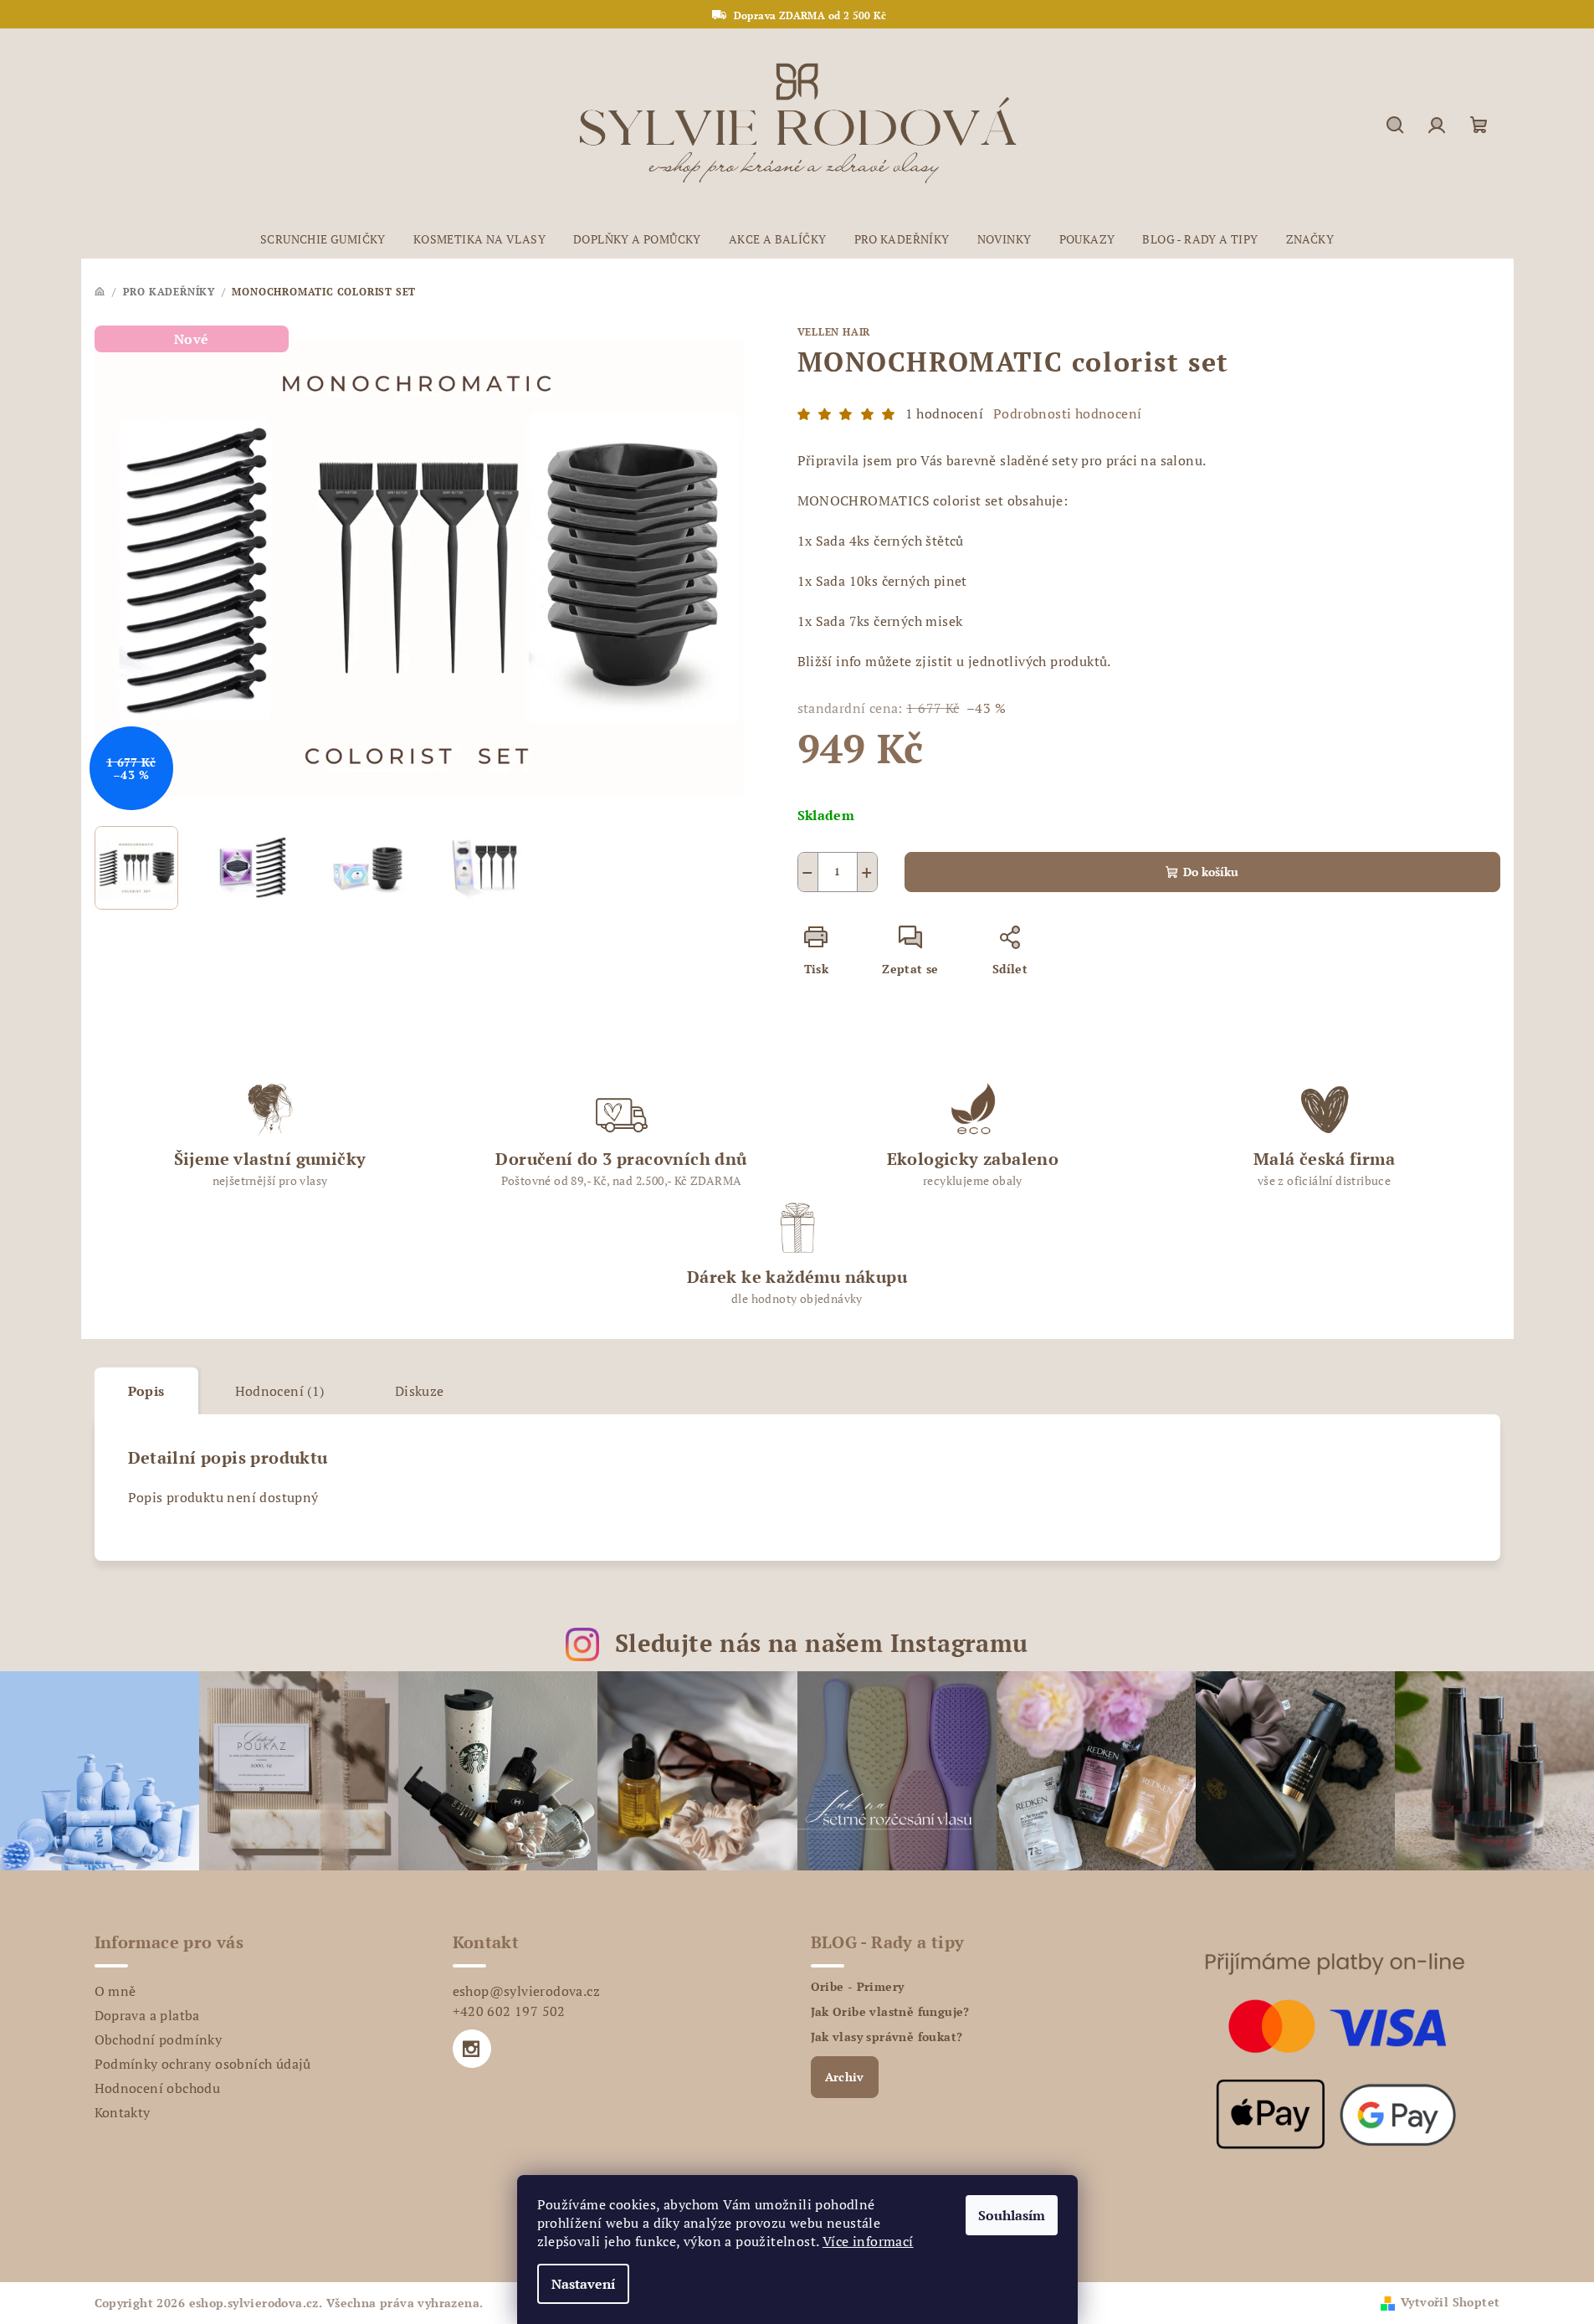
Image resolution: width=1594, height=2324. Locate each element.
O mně (115, 1991)
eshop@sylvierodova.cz (526, 1991)
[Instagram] (472, 2049)
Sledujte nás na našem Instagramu (822, 1643)
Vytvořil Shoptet (1450, 2302)
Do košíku (1211, 872)
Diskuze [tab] (420, 1391)
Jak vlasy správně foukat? (887, 2037)
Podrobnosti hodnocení (1067, 413)
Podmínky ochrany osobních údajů (203, 2064)
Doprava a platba (147, 2015)
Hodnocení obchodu (158, 2088)
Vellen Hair (834, 332)
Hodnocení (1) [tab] (280, 1391)
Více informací (868, 2241)
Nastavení (583, 2284)
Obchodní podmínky (159, 2039)
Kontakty (123, 2112)
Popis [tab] (146, 1391)
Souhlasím (1012, 2215)
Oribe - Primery (858, 1987)
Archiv (845, 2077)
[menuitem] (323, 239)
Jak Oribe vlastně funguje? (890, 2012)
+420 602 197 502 (509, 2011)
